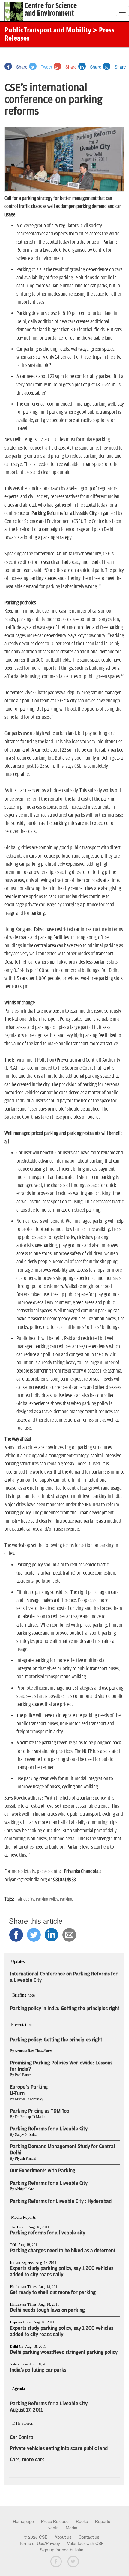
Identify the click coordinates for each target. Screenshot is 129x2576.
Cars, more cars (27, 2460)
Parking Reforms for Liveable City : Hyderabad (61, 2201)
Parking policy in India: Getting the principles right (65, 2009)
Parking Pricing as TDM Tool (40, 2111)
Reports (103, 2522)
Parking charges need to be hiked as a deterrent (63, 2251)
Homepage (23, 2522)
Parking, (66, 1899)
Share (21, 67)
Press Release (55, 2522)
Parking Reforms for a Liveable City (49, 2129)
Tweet (46, 67)
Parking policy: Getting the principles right (56, 2040)
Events (52, 2528)
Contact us (89, 2537)
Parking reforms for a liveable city (48, 2233)
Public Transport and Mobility (48, 31)
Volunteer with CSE (85, 2544)
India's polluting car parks (38, 2370)
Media (72, 2528)
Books (82, 2522)
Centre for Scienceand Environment (51, 10)
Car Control (22, 2437)
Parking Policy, (48, 1899)
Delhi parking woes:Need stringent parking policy (64, 2352)
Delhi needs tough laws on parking (47, 2310)
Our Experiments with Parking (43, 2171)
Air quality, (27, 1899)
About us (63, 2537)
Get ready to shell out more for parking (53, 2292)
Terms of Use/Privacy (40, 2544)
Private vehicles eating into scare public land (59, 2448)
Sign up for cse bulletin (62, 2550)
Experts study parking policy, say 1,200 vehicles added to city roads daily (62, 2272)
